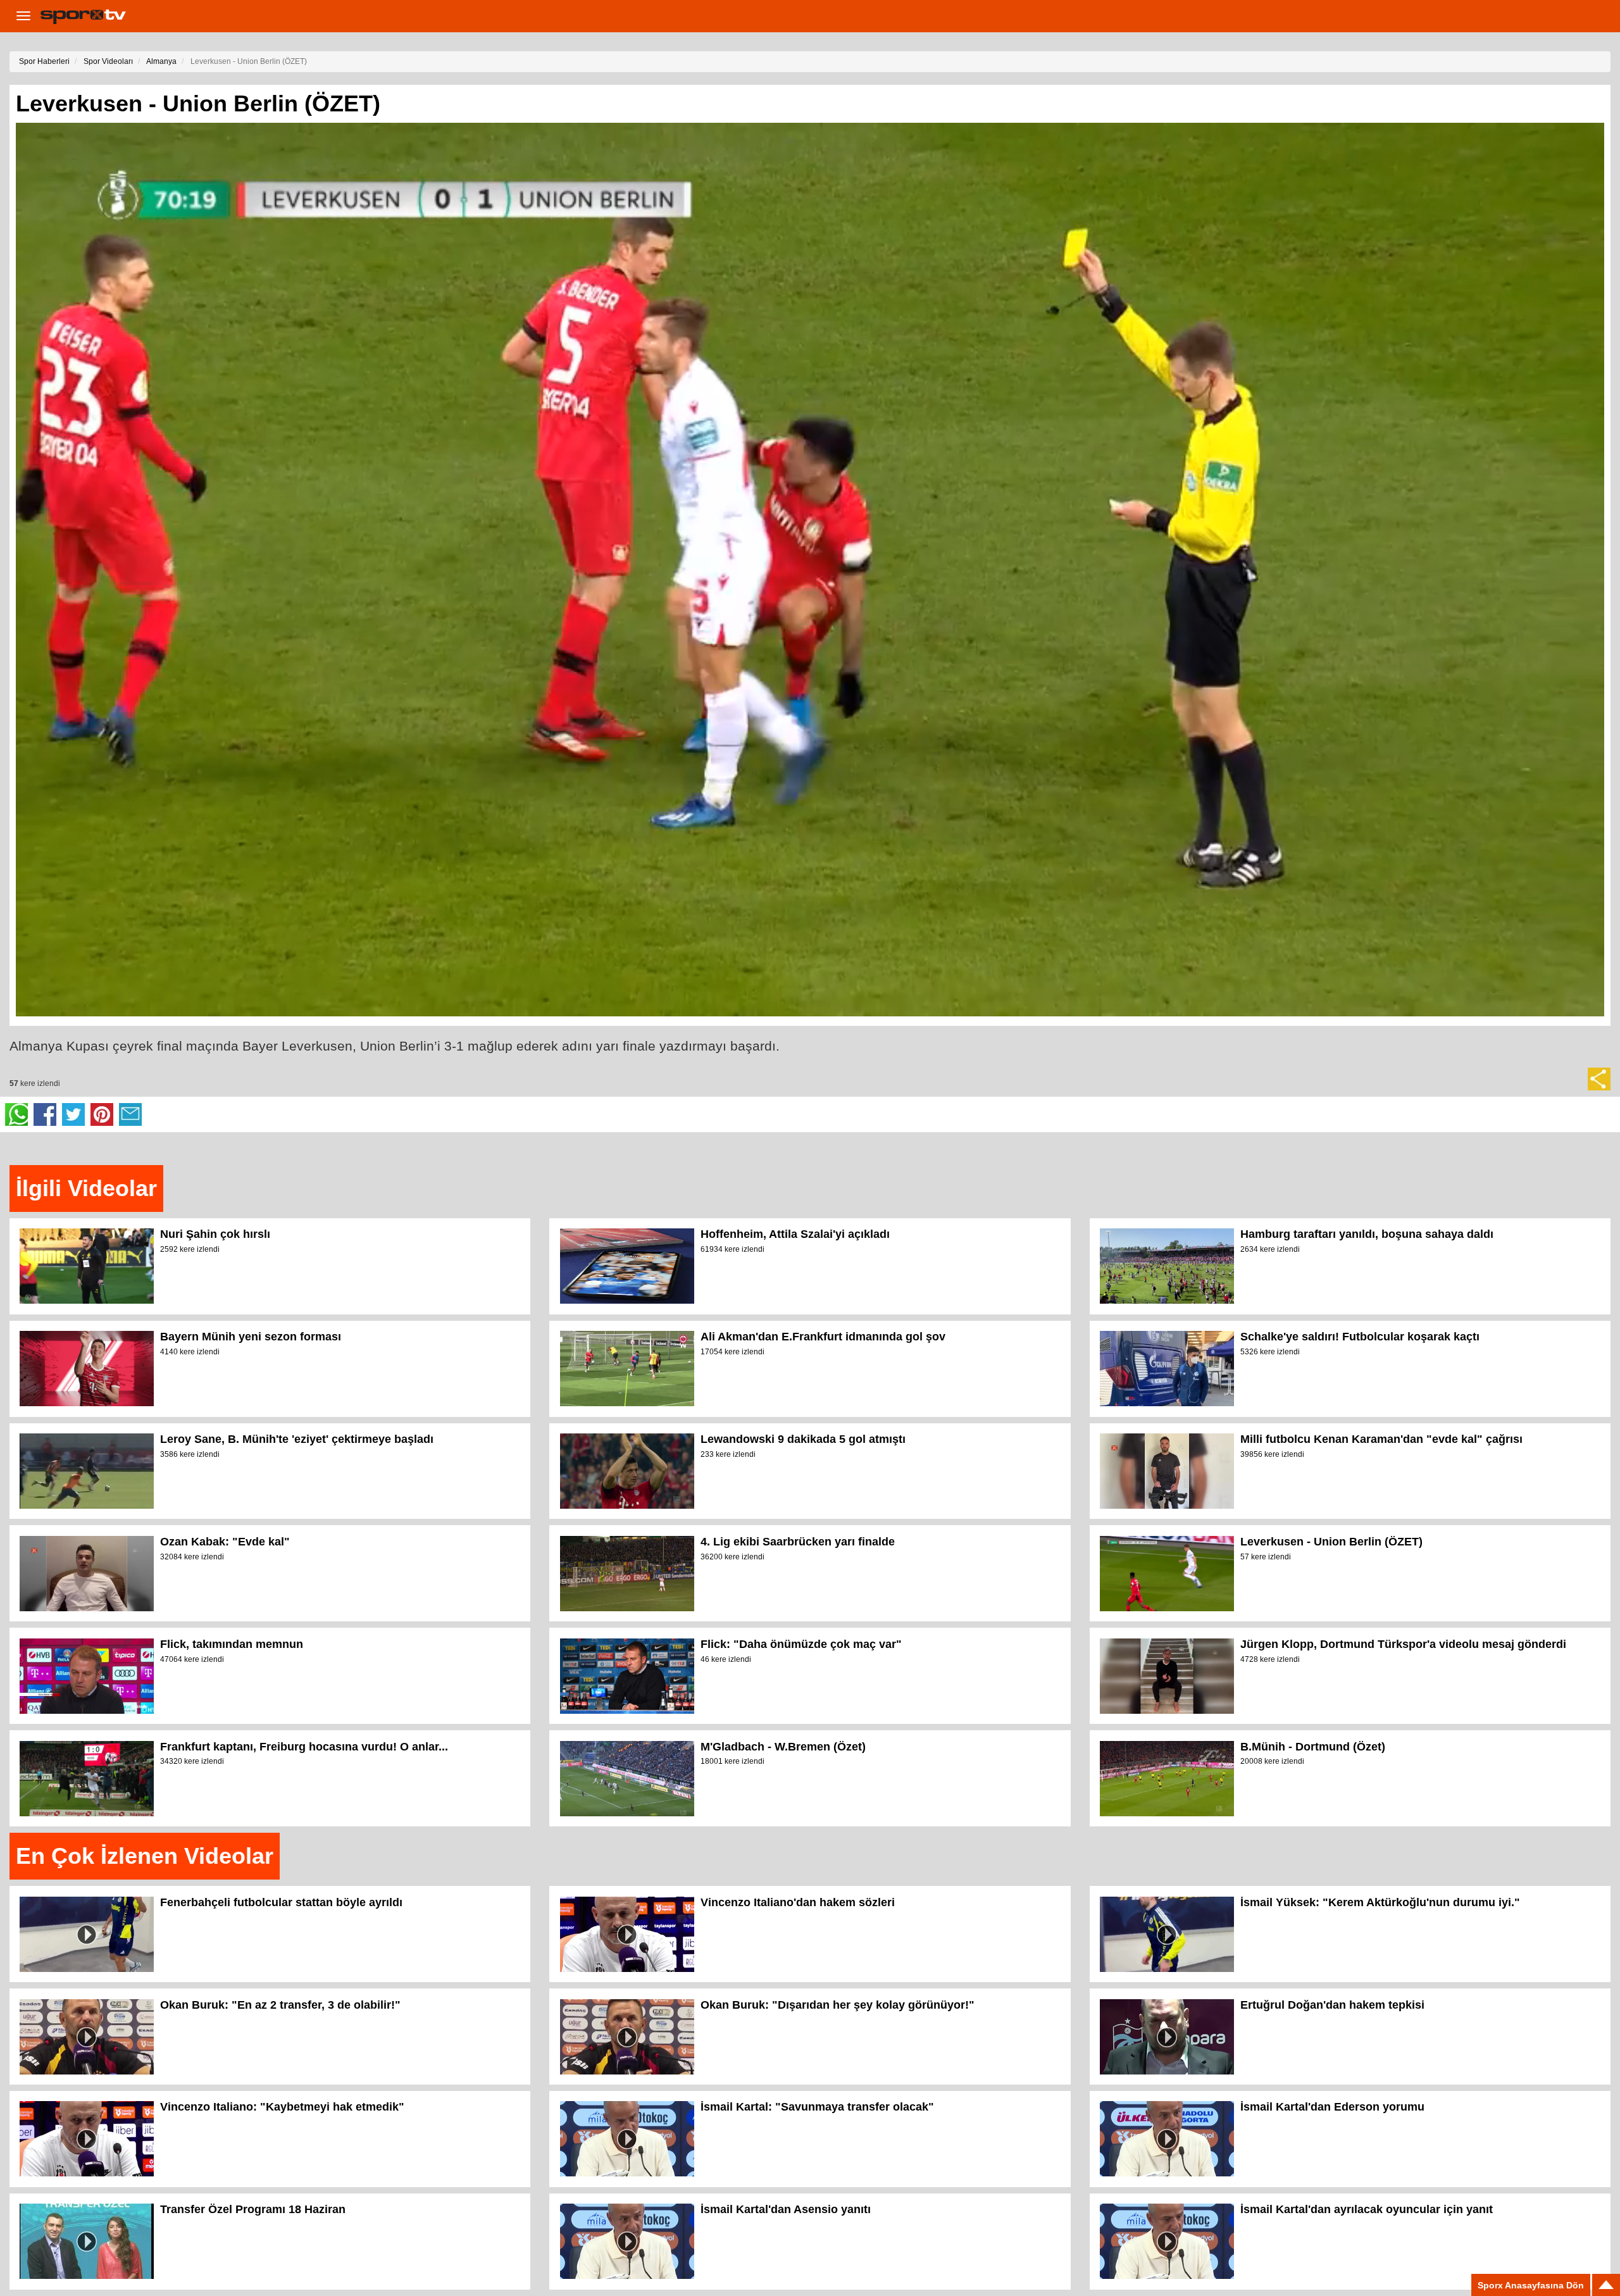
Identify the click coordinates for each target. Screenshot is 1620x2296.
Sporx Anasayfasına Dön (1531, 2285)
